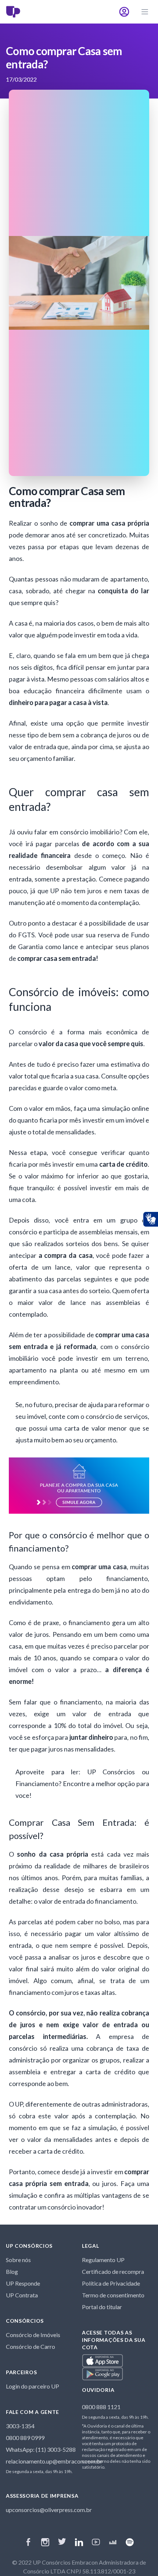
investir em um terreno (112, 1358)
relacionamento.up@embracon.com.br (54, 2461)
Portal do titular (102, 2307)
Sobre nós (18, 2260)
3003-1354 (20, 2426)
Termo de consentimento (113, 2295)
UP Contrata (22, 2295)
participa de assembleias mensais (91, 1232)
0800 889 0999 (25, 2438)
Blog (12, 2271)
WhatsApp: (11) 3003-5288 (41, 2449)
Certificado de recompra (113, 2271)
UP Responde (23, 2283)
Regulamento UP (103, 2260)
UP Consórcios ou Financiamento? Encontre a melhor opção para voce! (82, 1783)
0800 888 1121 (101, 2407)
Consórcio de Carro (30, 2346)
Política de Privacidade (111, 2283)
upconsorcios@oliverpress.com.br (49, 2510)
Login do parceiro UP (33, 2386)
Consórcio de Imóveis (33, 2335)
